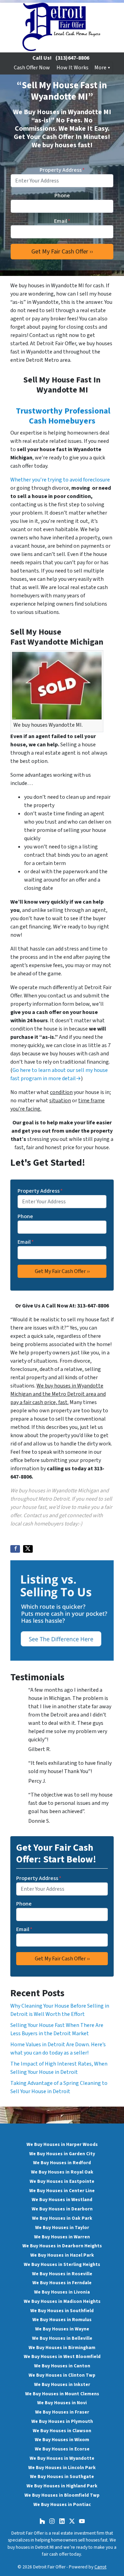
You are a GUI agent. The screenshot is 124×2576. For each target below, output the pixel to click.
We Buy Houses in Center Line (62, 2191)
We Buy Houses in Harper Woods (62, 2144)
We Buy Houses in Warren (62, 2237)
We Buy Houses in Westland (62, 2200)
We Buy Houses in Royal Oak (62, 2172)
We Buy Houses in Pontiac (62, 2504)
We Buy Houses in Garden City (62, 2154)
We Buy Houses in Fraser (62, 2412)
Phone (62, 196)
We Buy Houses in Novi (62, 2403)
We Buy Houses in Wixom (62, 2440)
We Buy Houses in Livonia (62, 2292)
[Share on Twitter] (28, 1549)
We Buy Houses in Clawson (62, 2431)
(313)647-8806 (72, 58)
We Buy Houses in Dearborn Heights (62, 2246)
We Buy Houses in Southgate (62, 2476)
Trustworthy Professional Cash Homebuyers (63, 416)
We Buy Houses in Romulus (62, 2320)
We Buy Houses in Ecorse (62, 2449)
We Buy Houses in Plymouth (62, 2421)
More (100, 68)
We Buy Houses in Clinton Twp (62, 2375)
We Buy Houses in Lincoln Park (62, 2468)
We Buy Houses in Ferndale (62, 2283)
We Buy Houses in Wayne (62, 2329)
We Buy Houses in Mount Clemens (62, 2394)
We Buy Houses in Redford (62, 2163)
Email (62, 221)
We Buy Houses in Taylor (62, 2227)
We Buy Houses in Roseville (62, 2274)
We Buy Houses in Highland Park (62, 2486)
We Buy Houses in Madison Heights (62, 2301)
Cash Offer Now (32, 68)
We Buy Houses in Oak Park (62, 2218)
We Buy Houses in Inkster (62, 2384)
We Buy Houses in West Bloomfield (62, 2356)
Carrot (100, 2567)
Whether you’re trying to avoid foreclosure (60, 480)
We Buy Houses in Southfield (62, 2311)
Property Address (62, 170)
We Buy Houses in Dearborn (62, 2209)
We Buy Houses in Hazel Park (62, 2255)
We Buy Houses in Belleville (62, 2338)
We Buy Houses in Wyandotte (62, 2458)
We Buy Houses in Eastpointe (62, 2181)
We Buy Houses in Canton (62, 2366)
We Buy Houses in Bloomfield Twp (62, 2495)
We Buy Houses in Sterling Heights (62, 2264)
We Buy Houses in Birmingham (62, 2348)
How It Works (73, 68)
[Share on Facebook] (15, 1549)
